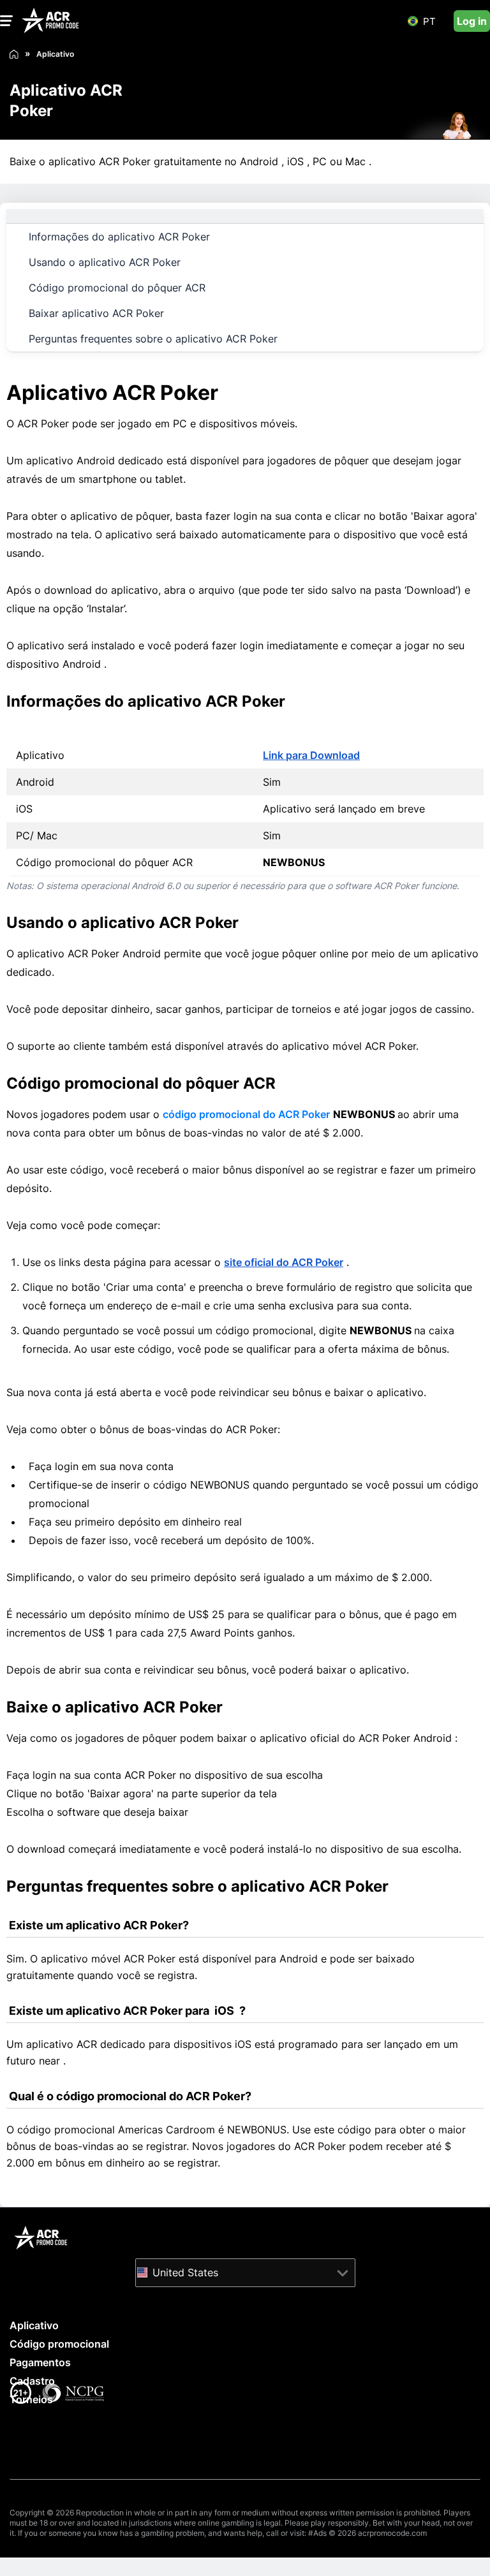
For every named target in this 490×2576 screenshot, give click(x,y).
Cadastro (32, 2381)
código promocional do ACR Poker (246, 1114)
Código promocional (59, 2344)
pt (429, 21)
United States (185, 2272)
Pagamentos (40, 2362)
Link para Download (311, 755)
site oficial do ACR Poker (284, 1262)
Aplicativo (34, 2325)
